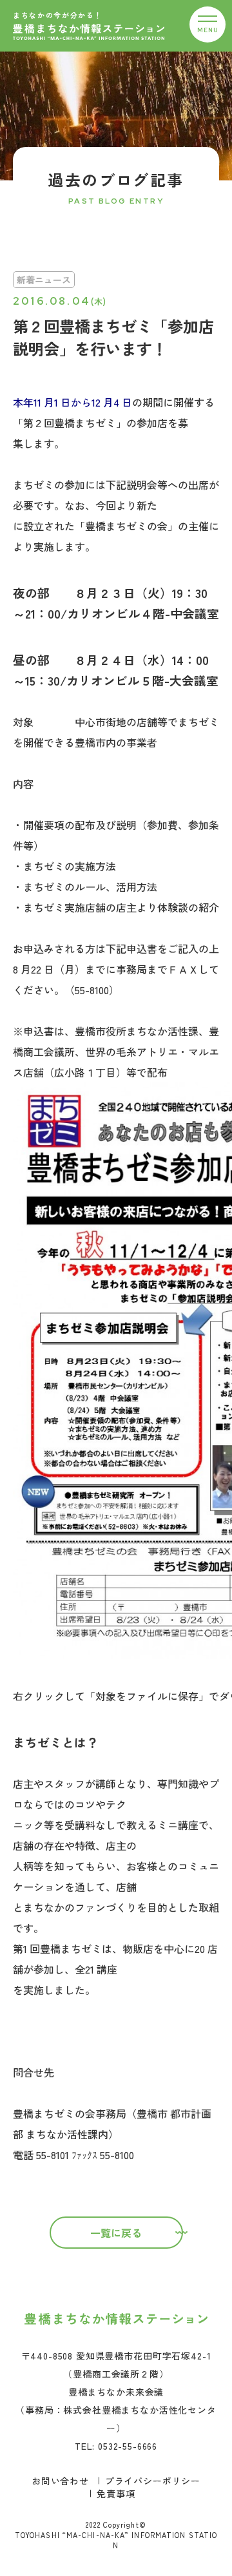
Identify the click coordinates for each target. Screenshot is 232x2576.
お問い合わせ (60, 2481)
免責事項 (116, 2494)
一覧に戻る (116, 2233)
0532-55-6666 (128, 2446)
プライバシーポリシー (153, 2481)
